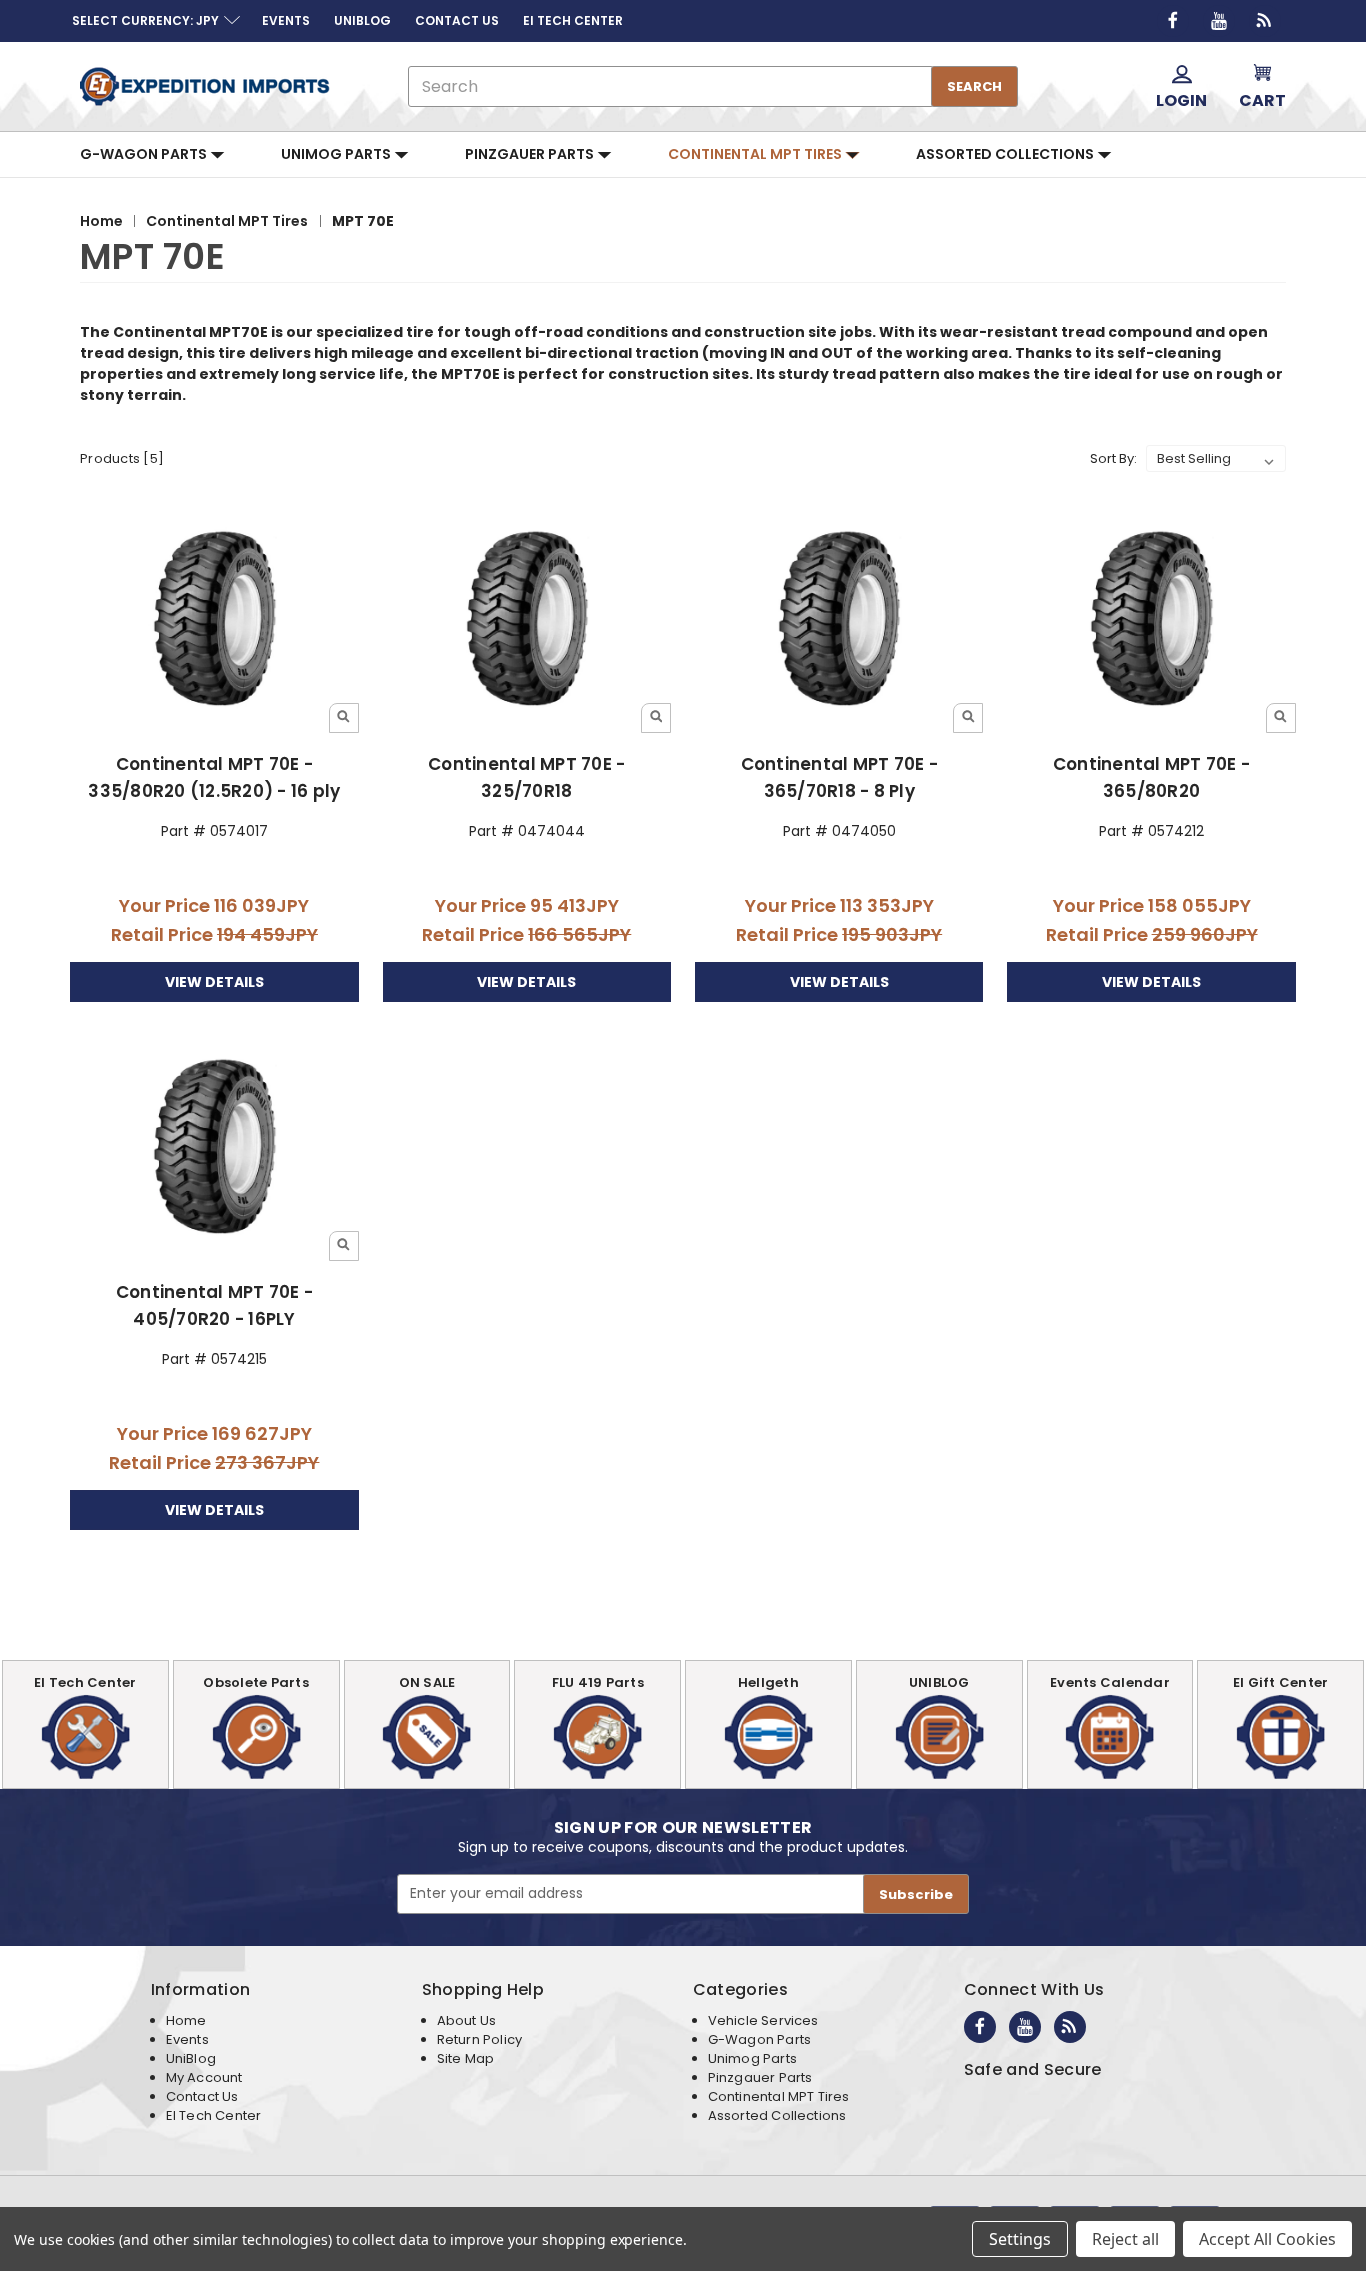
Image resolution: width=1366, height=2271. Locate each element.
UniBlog (191, 2058)
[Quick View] (344, 718)
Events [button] (286, 20)
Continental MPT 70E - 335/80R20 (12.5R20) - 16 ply (214, 777)
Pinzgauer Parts (531, 154)
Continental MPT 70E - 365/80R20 (1151, 777)
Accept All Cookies (1267, 2239)
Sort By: (1113, 458)
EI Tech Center (214, 2115)
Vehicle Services (763, 2020)
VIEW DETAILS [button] (214, 982)
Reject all (1125, 2239)
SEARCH (974, 86)
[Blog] (1265, 21)
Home (186, 2020)
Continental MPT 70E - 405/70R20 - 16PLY (214, 1305)
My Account (204, 2077)
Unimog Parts (337, 154)
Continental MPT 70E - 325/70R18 (526, 777)
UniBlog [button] (362, 20)
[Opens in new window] (1173, 21)
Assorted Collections (1006, 154)
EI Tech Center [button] (573, 20)
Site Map (465, 2058)
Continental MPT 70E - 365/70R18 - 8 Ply (839, 777)
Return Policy (479, 2039)
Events (187, 2039)
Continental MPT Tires (756, 154)
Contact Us (202, 2096)
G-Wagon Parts (145, 154)
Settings (1020, 2239)
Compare (207, 619)
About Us (466, 2020)
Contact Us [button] (457, 20)
